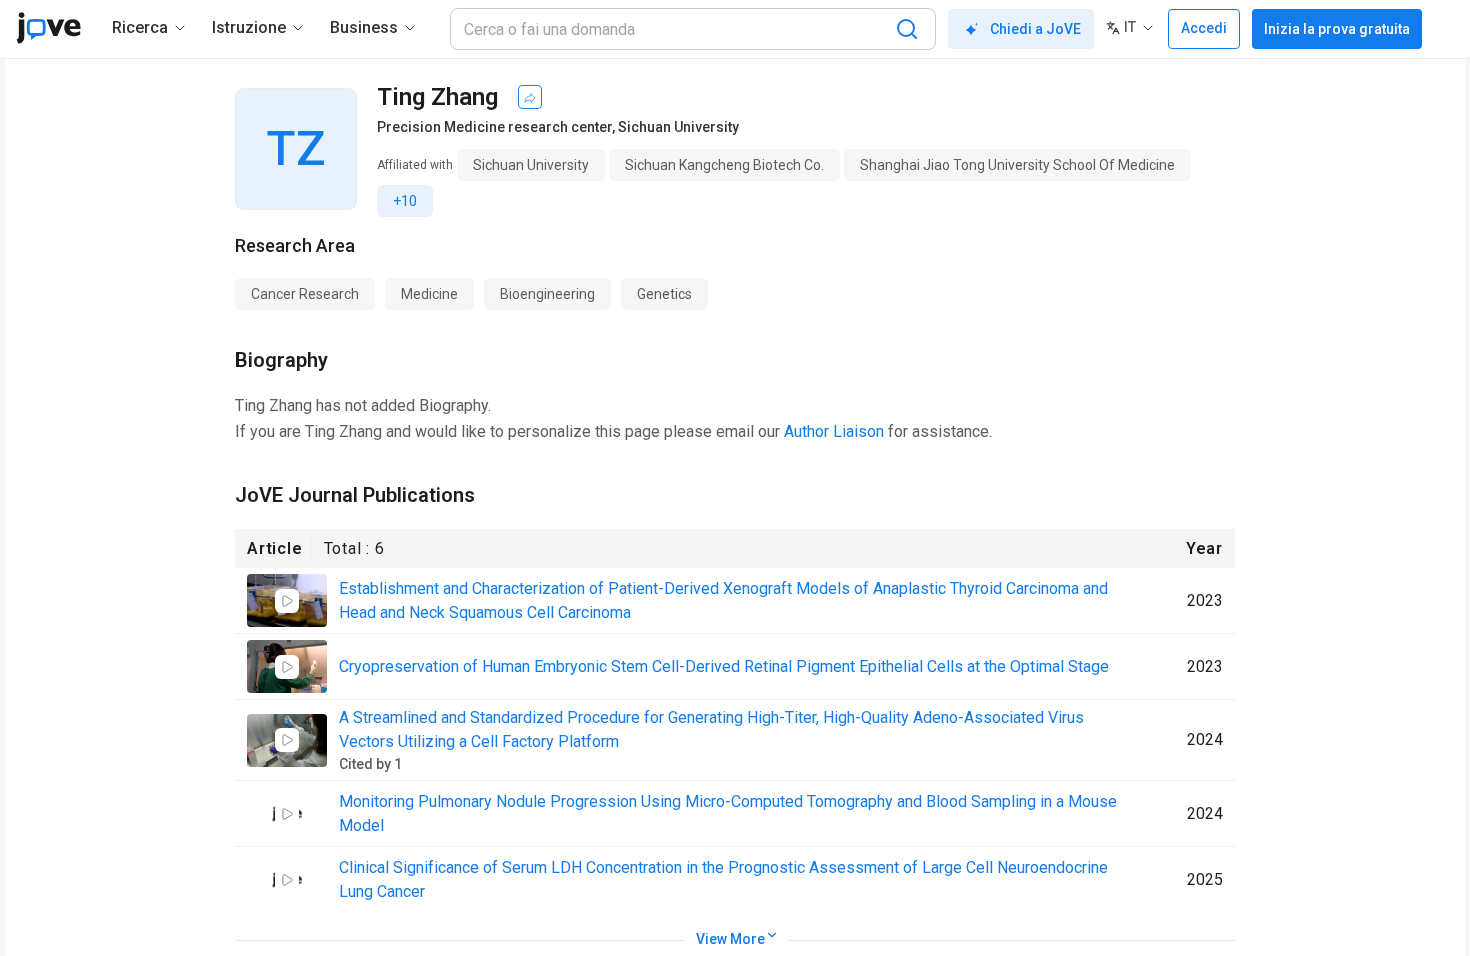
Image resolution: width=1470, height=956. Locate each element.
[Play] (287, 601)
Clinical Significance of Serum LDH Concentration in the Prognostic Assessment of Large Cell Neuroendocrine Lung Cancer (723, 879)
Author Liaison (834, 431)
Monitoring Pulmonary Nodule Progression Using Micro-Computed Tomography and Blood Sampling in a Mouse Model (728, 813)
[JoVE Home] (48, 28)
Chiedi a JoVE (1035, 29)
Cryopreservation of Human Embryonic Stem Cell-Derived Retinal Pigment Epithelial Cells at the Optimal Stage (724, 666)
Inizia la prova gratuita (1337, 29)
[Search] (907, 29)
